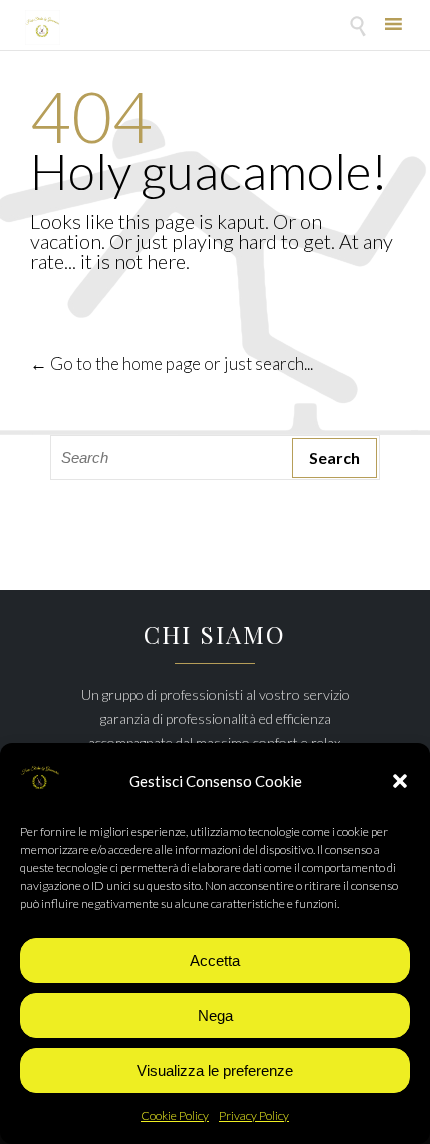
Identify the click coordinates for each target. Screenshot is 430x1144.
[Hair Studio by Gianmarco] (42, 27)
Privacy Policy (254, 1115)
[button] (400, 781)
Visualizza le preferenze (215, 1070)
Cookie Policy (175, 1115)
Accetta (215, 960)
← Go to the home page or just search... (171, 363)
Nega (215, 1015)
